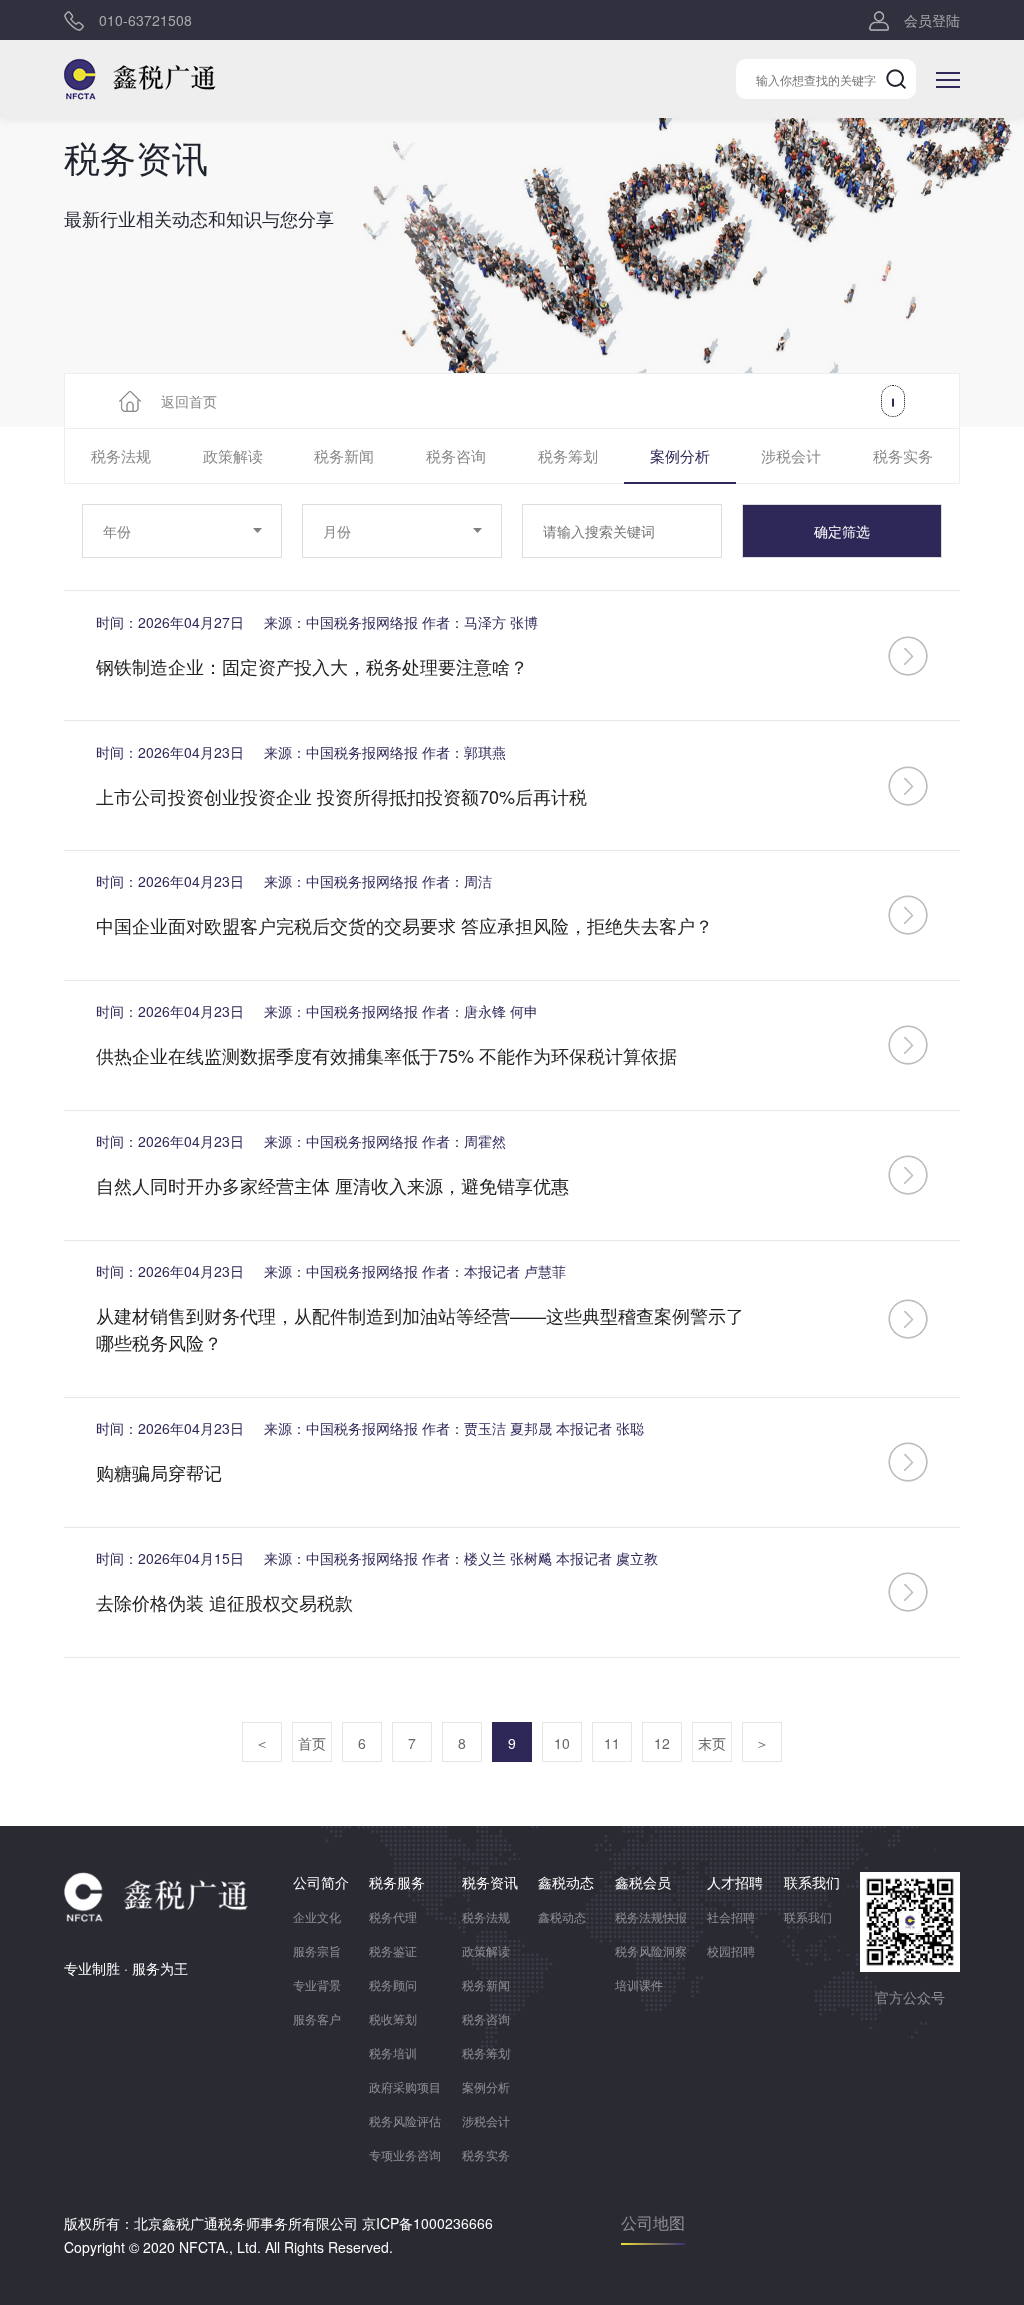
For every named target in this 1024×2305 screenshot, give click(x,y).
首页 (312, 1743)
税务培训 (393, 2052)
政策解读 (233, 455)
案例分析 (680, 455)
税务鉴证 (393, 1950)
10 (562, 1743)
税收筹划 (393, 2018)
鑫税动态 (562, 1916)
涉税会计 (791, 455)
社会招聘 (731, 1916)
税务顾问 (393, 1984)
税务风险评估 (405, 2120)
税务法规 (121, 455)
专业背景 (317, 1984)
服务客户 (317, 2018)
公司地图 (653, 2222)
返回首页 (189, 401)
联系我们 (808, 1916)
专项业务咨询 (405, 2154)
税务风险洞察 (651, 1950)
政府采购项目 (405, 2086)
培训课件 (639, 1984)
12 (662, 1743)
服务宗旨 (317, 1950)
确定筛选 (842, 531)
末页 (712, 1743)
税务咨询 (456, 455)
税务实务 (903, 455)
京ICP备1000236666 (427, 2223)
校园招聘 (731, 1950)
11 (612, 1743)
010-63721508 (145, 20)
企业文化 (317, 1916)
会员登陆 (932, 20)
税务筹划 (568, 455)
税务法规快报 (651, 1916)
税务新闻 (344, 455)
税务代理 (393, 1916)
